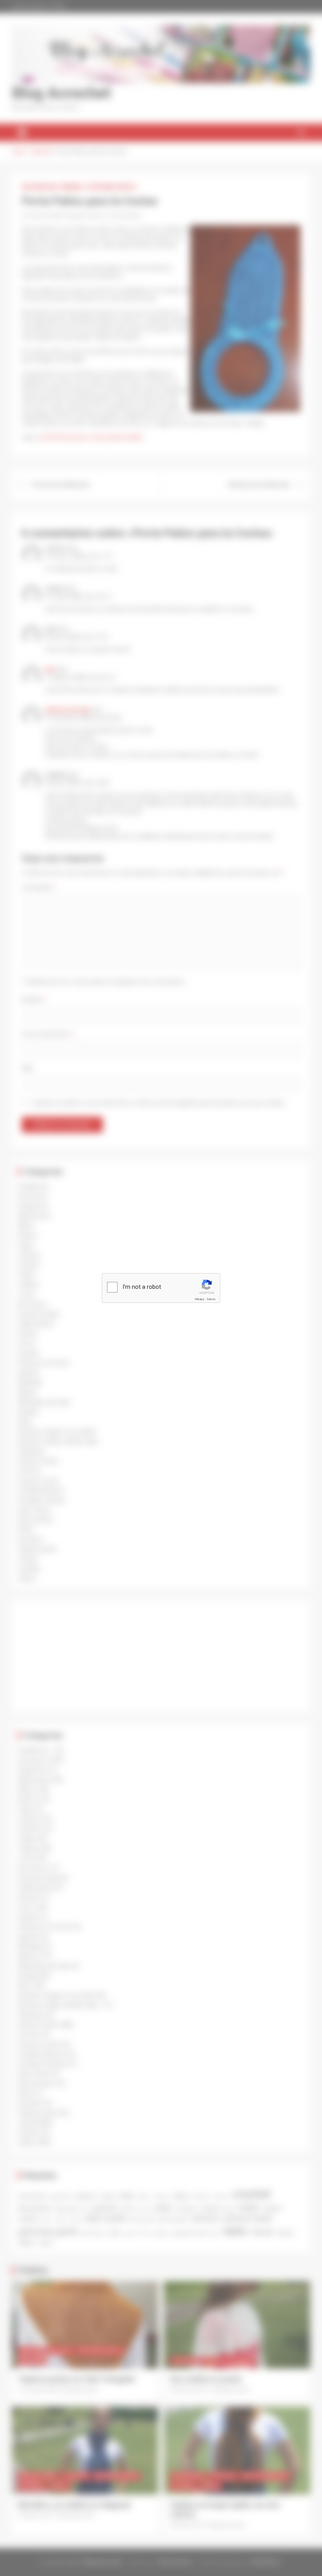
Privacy (199, 1299)
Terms (211, 1299)
